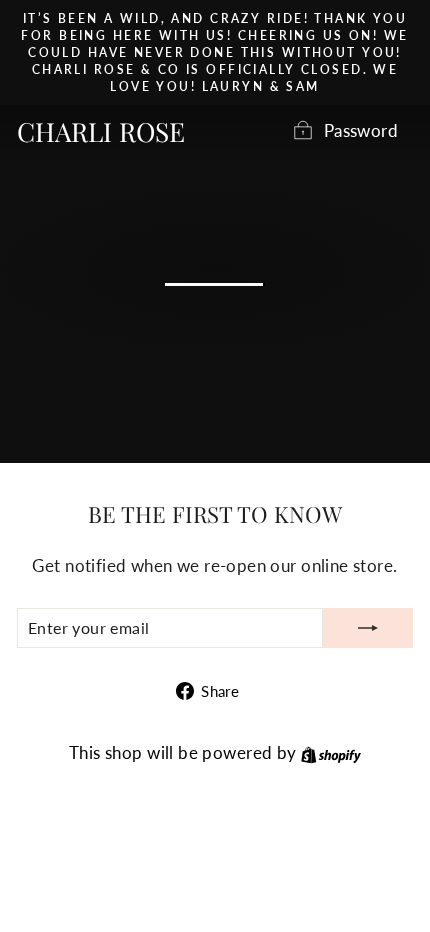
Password (361, 131)
